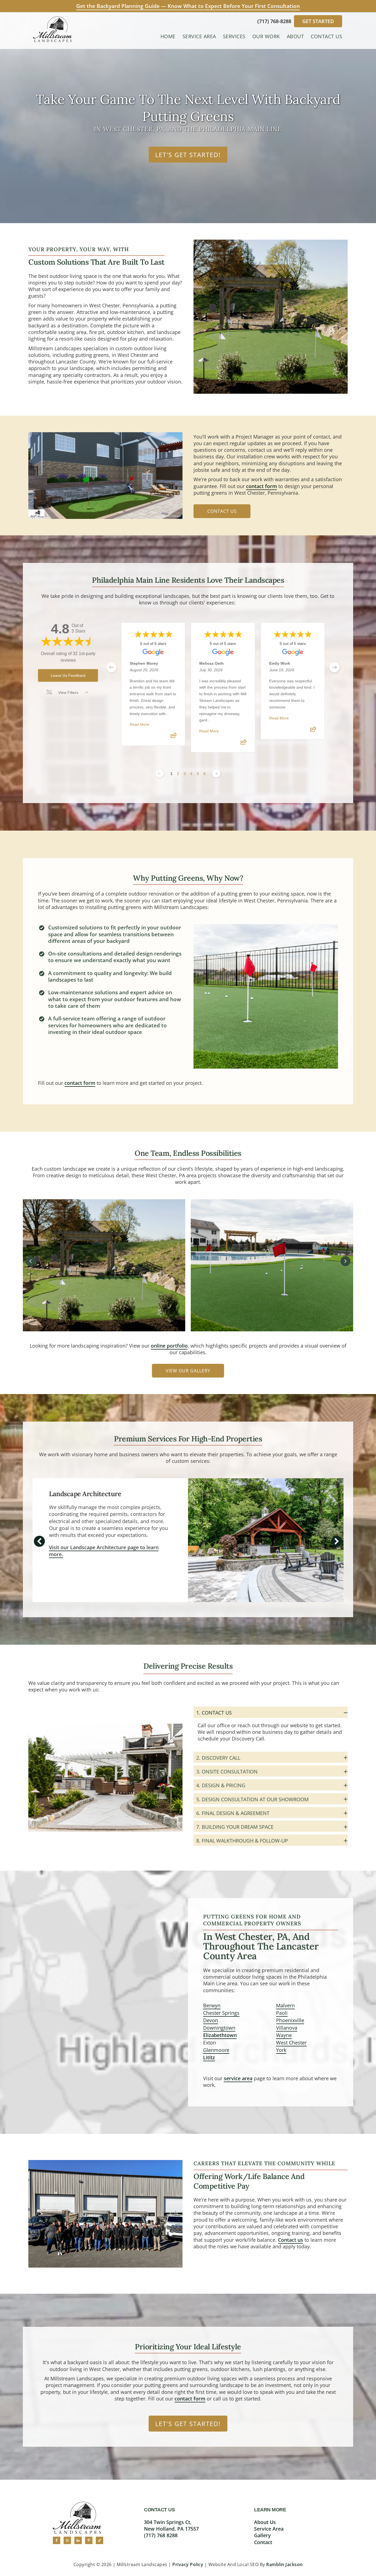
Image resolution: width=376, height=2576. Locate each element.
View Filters (68, 692)
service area (238, 2078)
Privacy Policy (188, 2564)
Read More (139, 725)
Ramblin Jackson (284, 2564)
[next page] (334, 667)
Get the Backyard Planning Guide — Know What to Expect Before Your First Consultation (188, 6)
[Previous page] (160, 773)
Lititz (209, 2057)
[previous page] (111, 667)
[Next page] (216, 773)
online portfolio (169, 1346)
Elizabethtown (220, 2035)
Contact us (291, 2240)
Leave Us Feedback (68, 675)
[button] (31, 1261)
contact (263, 2542)
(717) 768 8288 (161, 2535)
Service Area (269, 2529)
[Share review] (174, 737)
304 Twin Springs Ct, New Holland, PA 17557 (171, 2525)
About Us (265, 2522)
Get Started (318, 21)
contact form (261, 486)
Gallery (262, 2535)
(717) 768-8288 (275, 21)
